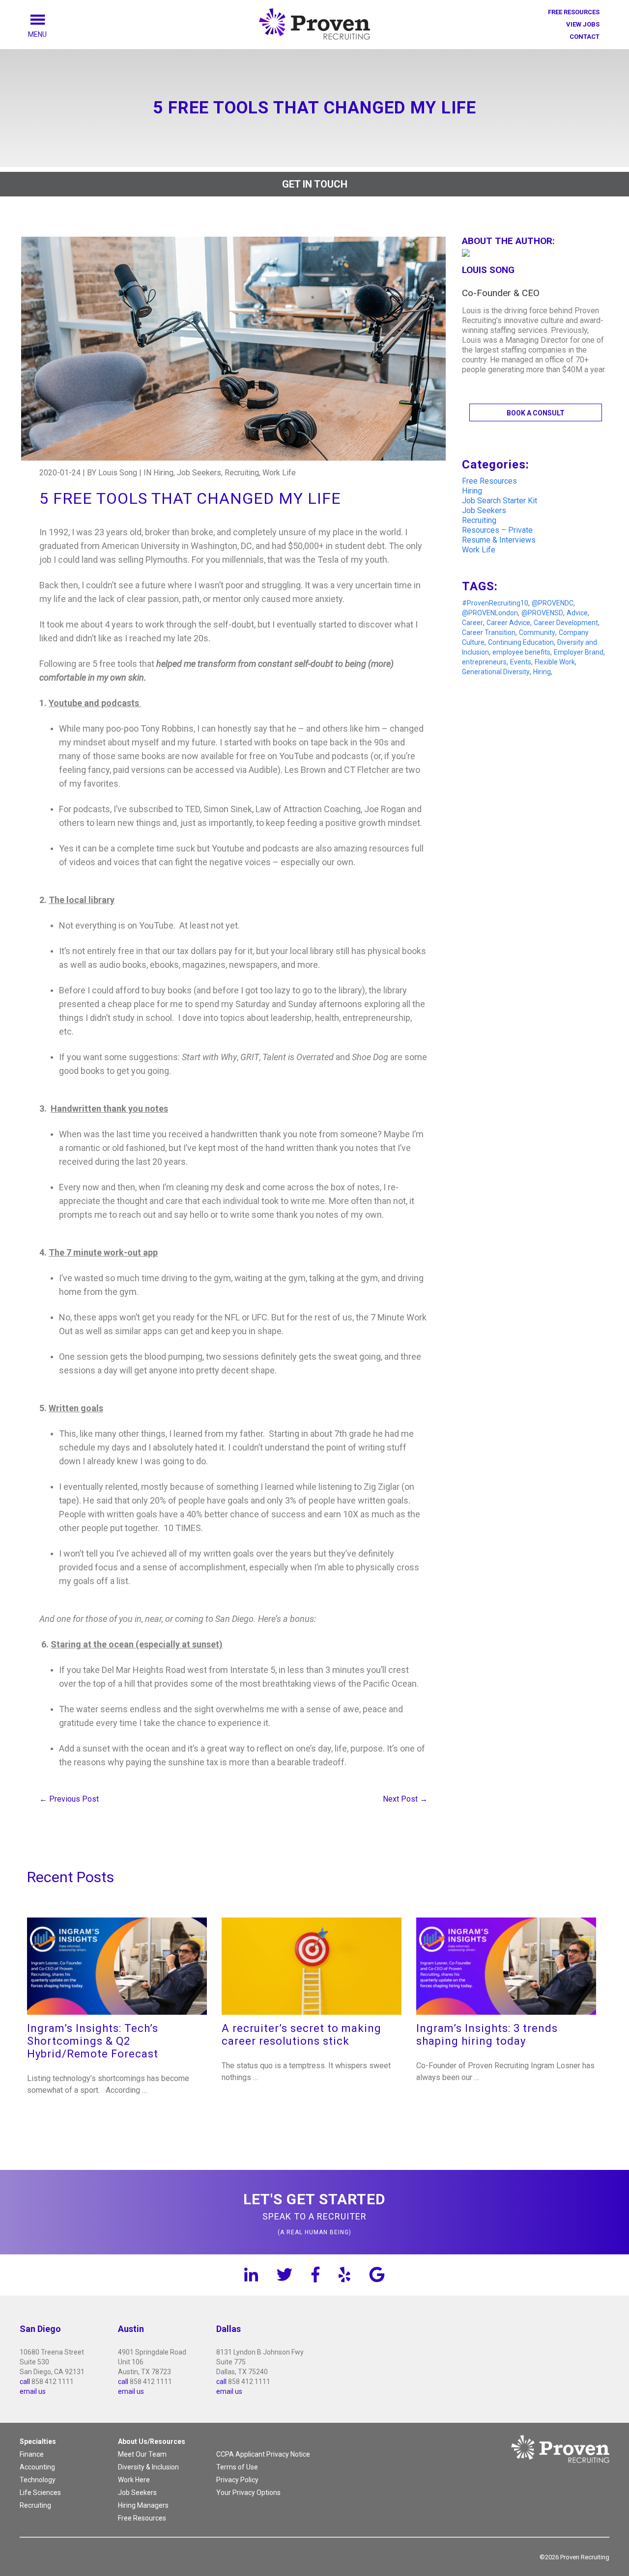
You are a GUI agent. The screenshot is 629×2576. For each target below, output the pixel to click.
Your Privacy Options (248, 2493)
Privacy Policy (237, 2480)
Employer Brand (579, 652)
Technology (38, 2480)
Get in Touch (315, 184)
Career (472, 623)
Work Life (479, 550)
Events (521, 662)
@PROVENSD (542, 613)
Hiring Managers (143, 2505)
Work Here (134, 2480)
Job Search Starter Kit (500, 501)
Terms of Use (237, 2467)
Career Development (566, 623)
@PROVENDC (553, 603)
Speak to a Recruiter (314, 2213)
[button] (49, 34)
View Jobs (583, 24)
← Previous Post (69, 1799)
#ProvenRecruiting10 (495, 603)
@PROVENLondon (490, 613)
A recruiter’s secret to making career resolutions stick (301, 2035)
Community (537, 632)
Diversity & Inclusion (148, 2467)
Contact (585, 37)
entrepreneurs (484, 662)
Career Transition (489, 632)
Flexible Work (555, 662)
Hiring (472, 491)
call (25, 2382)
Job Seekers (484, 510)
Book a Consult (536, 413)
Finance (32, 2454)
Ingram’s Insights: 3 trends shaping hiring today (487, 2035)
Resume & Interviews (499, 540)
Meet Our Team (142, 2454)
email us (33, 2391)
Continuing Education (521, 642)
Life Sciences (40, 2493)
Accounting (37, 2467)
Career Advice (508, 623)
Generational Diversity (496, 672)
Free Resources (574, 12)
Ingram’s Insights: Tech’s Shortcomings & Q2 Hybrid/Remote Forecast (93, 2041)
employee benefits (521, 652)
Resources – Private (497, 530)
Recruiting (479, 520)
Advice (577, 613)
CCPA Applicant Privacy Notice (263, 2454)
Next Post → (405, 1799)
